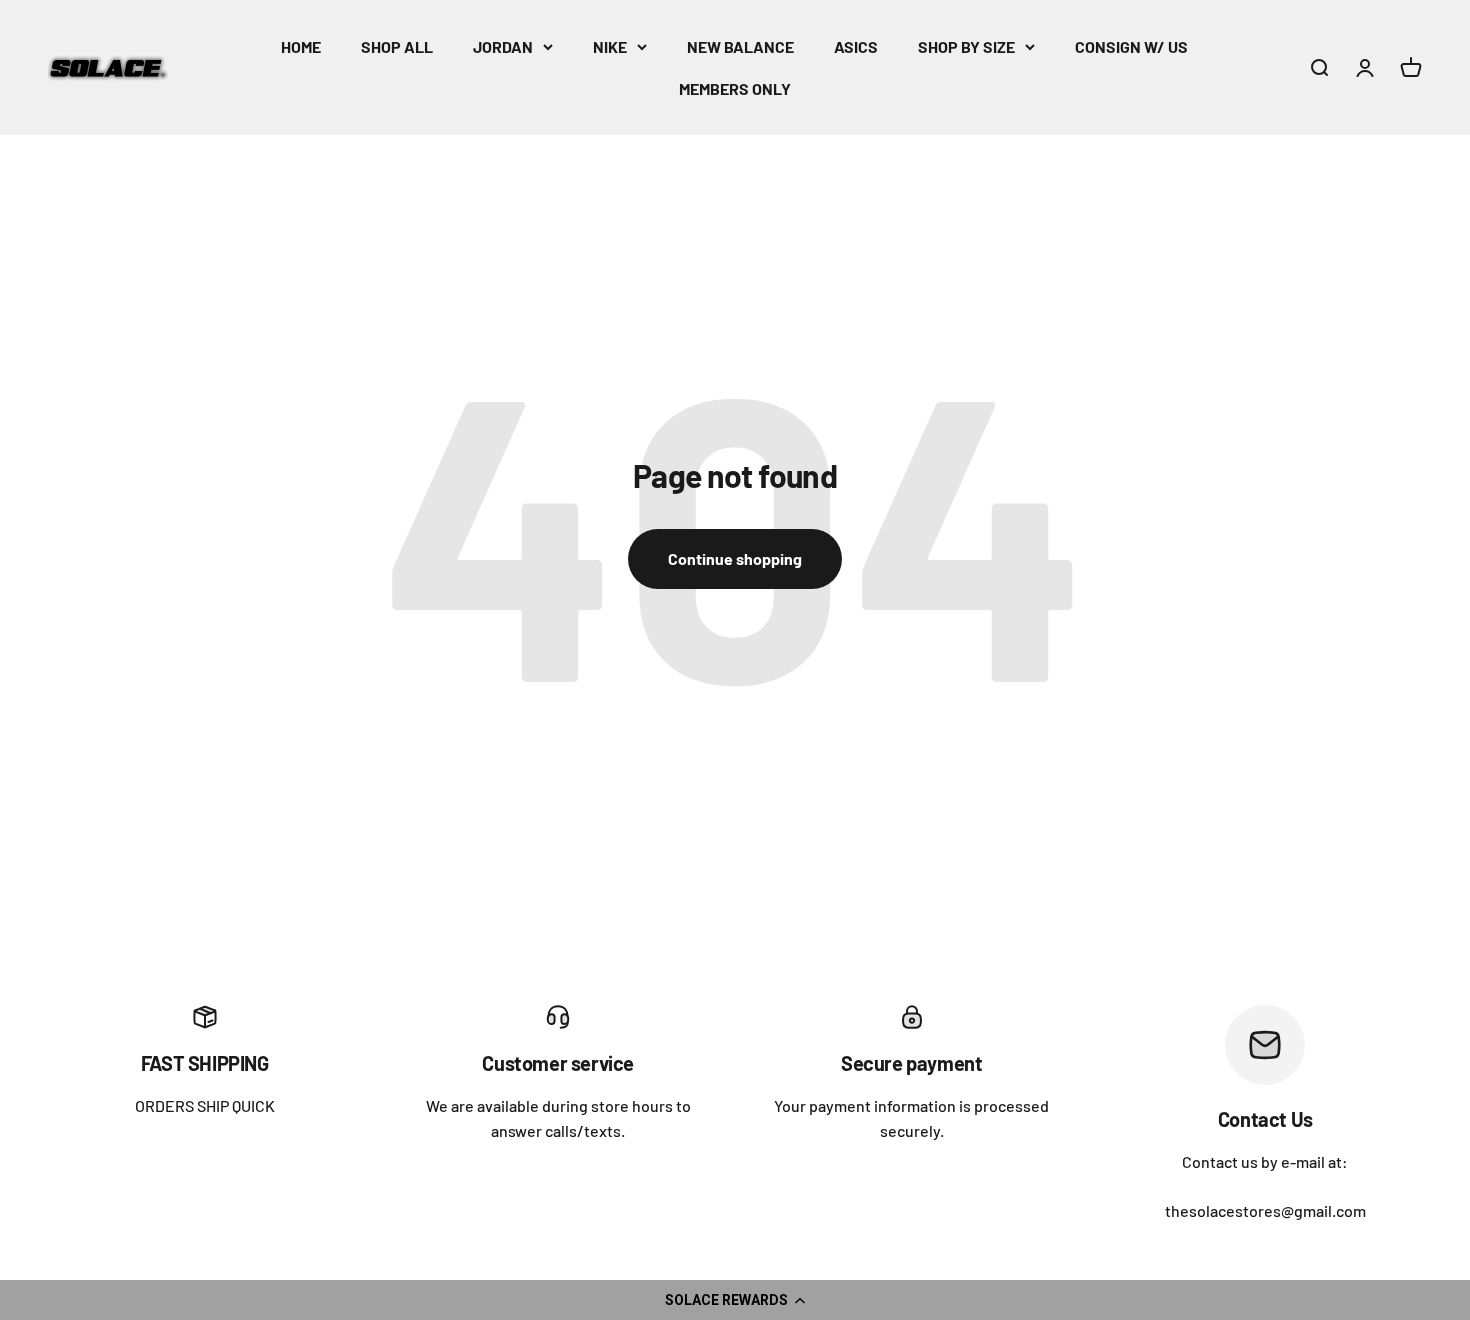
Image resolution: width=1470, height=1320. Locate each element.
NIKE (610, 46)
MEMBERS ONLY (735, 88)
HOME (301, 46)
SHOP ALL (397, 46)
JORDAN (503, 46)
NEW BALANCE (740, 46)
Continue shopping (735, 558)
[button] (735, 1300)
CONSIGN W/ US (1131, 46)
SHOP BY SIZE (966, 46)
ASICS (856, 46)
